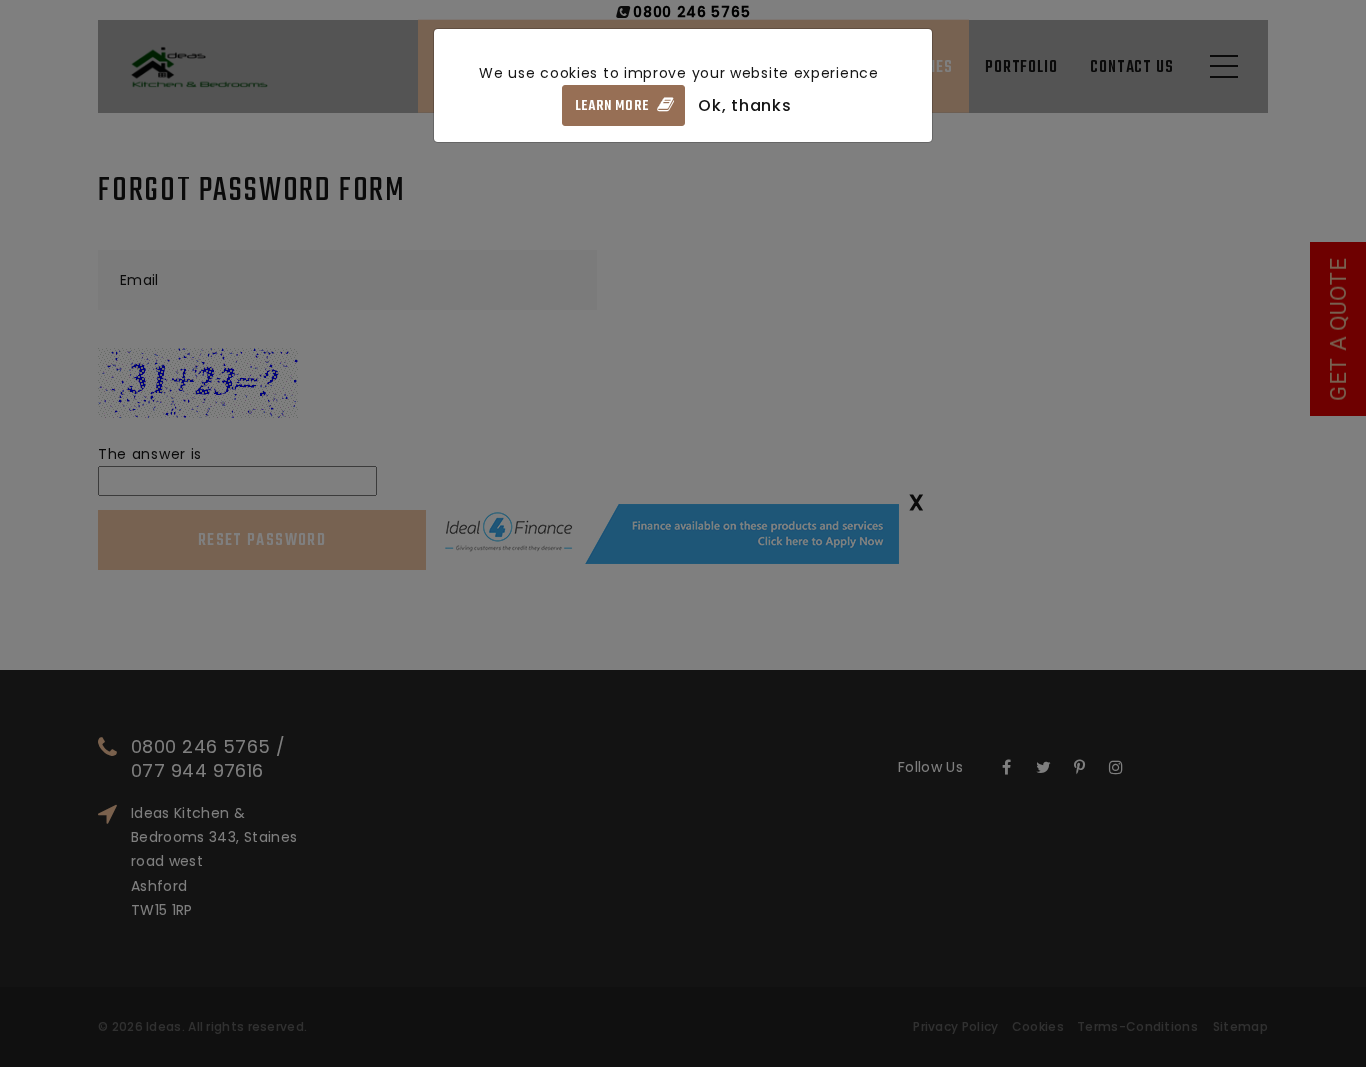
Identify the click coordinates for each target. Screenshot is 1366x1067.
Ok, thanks (744, 105)
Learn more (614, 106)
